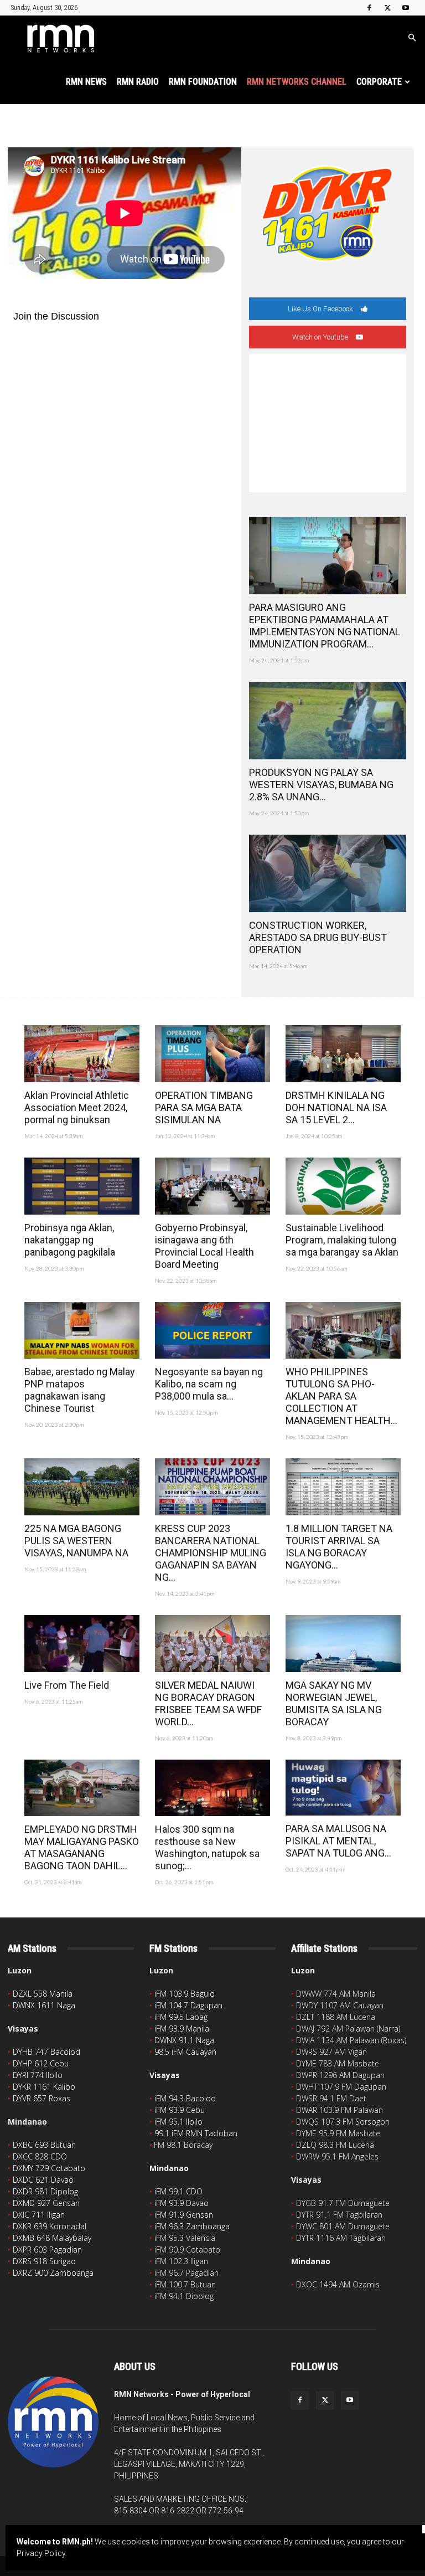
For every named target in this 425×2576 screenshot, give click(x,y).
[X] (387, 8)
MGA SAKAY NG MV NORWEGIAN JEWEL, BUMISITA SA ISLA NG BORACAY (334, 1703)
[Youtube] (406, 8)
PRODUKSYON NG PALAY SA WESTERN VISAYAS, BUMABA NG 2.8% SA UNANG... (321, 785)
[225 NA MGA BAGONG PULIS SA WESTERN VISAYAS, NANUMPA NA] (82, 1487)
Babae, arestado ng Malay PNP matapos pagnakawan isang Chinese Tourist (80, 1390)
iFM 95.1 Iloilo (178, 2122)
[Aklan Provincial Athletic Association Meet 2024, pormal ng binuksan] (82, 1054)
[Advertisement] (328, 423)
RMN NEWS (86, 82)
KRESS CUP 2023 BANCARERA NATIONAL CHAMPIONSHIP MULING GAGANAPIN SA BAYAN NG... (211, 1553)
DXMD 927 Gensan (46, 2203)
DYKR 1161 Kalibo (44, 2087)
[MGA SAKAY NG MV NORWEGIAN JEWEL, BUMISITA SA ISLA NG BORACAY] (343, 1644)
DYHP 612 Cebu (41, 2063)
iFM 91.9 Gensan (184, 2215)
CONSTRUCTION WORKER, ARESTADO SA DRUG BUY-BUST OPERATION (318, 937)
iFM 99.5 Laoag (181, 2017)
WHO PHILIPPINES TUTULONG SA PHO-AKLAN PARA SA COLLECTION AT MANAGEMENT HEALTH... (341, 1396)
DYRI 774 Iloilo (38, 2075)
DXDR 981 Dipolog (45, 2191)
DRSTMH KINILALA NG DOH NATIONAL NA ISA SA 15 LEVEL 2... (336, 1107)
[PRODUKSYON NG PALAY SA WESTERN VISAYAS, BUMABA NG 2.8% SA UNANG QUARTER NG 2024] (328, 721)
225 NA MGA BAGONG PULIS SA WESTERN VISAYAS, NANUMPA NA (76, 1541)
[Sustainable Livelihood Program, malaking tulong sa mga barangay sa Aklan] (343, 1186)
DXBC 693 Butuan (44, 2145)
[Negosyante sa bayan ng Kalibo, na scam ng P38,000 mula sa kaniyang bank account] (212, 1331)
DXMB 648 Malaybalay (52, 2238)
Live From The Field (67, 1685)
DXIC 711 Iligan (39, 2215)
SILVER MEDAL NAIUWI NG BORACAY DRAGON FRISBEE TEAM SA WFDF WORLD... (208, 1703)
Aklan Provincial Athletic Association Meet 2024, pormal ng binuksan (77, 1107)
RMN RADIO (138, 82)
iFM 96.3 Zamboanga (192, 2226)
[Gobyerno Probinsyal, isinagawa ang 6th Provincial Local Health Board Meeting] (212, 1186)
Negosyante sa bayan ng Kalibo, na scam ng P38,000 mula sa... (209, 1384)
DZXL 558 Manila (43, 1994)
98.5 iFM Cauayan (185, 2052)
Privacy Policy (41, 2553)
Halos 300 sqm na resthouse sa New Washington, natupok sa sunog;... (207, 1847)
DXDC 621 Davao (43, 2180)
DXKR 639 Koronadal (50, 2226)
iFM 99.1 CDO (178, 2191)
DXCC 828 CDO (40, 2156)
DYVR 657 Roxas (42, 2098)
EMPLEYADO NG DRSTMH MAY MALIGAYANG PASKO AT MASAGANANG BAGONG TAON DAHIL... (82, 1847)
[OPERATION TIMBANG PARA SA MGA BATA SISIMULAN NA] (212, 1054)
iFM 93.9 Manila (182, 2029)
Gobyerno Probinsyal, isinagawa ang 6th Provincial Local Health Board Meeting (204, 1246)
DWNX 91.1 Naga (184, 2040)
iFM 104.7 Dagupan (188, 2005)
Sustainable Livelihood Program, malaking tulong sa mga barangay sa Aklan (342, 1240)
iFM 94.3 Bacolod (185, 2098)
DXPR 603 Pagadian (47, 2249)
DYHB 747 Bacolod (46, 2052)
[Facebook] (369, 8)
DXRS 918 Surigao (44, 2261)
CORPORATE (379, 82)
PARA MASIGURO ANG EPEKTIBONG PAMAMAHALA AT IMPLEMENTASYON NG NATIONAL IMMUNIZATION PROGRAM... (325, 626)
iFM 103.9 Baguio (185, 1994)
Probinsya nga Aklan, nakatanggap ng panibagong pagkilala (70, 1240)
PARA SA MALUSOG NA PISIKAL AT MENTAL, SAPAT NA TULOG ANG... (338, 1841)
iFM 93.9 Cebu (180, 2110)
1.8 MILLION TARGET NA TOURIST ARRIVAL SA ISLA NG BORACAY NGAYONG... (339, 1547)
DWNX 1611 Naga (44, 2005)
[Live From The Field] (82, 1644)
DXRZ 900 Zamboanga (53, 2273)
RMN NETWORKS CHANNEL (297, 82)
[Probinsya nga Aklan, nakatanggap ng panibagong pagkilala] (82, 1186)
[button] (412, 38)
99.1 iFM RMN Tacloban (196, 2133)
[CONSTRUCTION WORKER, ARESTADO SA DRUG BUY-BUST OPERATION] (328, 873)
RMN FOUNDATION (203, 82)
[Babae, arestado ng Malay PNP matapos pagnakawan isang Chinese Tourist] (82, 1331)
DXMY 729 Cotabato (49, 2168)
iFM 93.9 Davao (182, 2203)
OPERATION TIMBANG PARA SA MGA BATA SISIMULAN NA (204, 1107)
